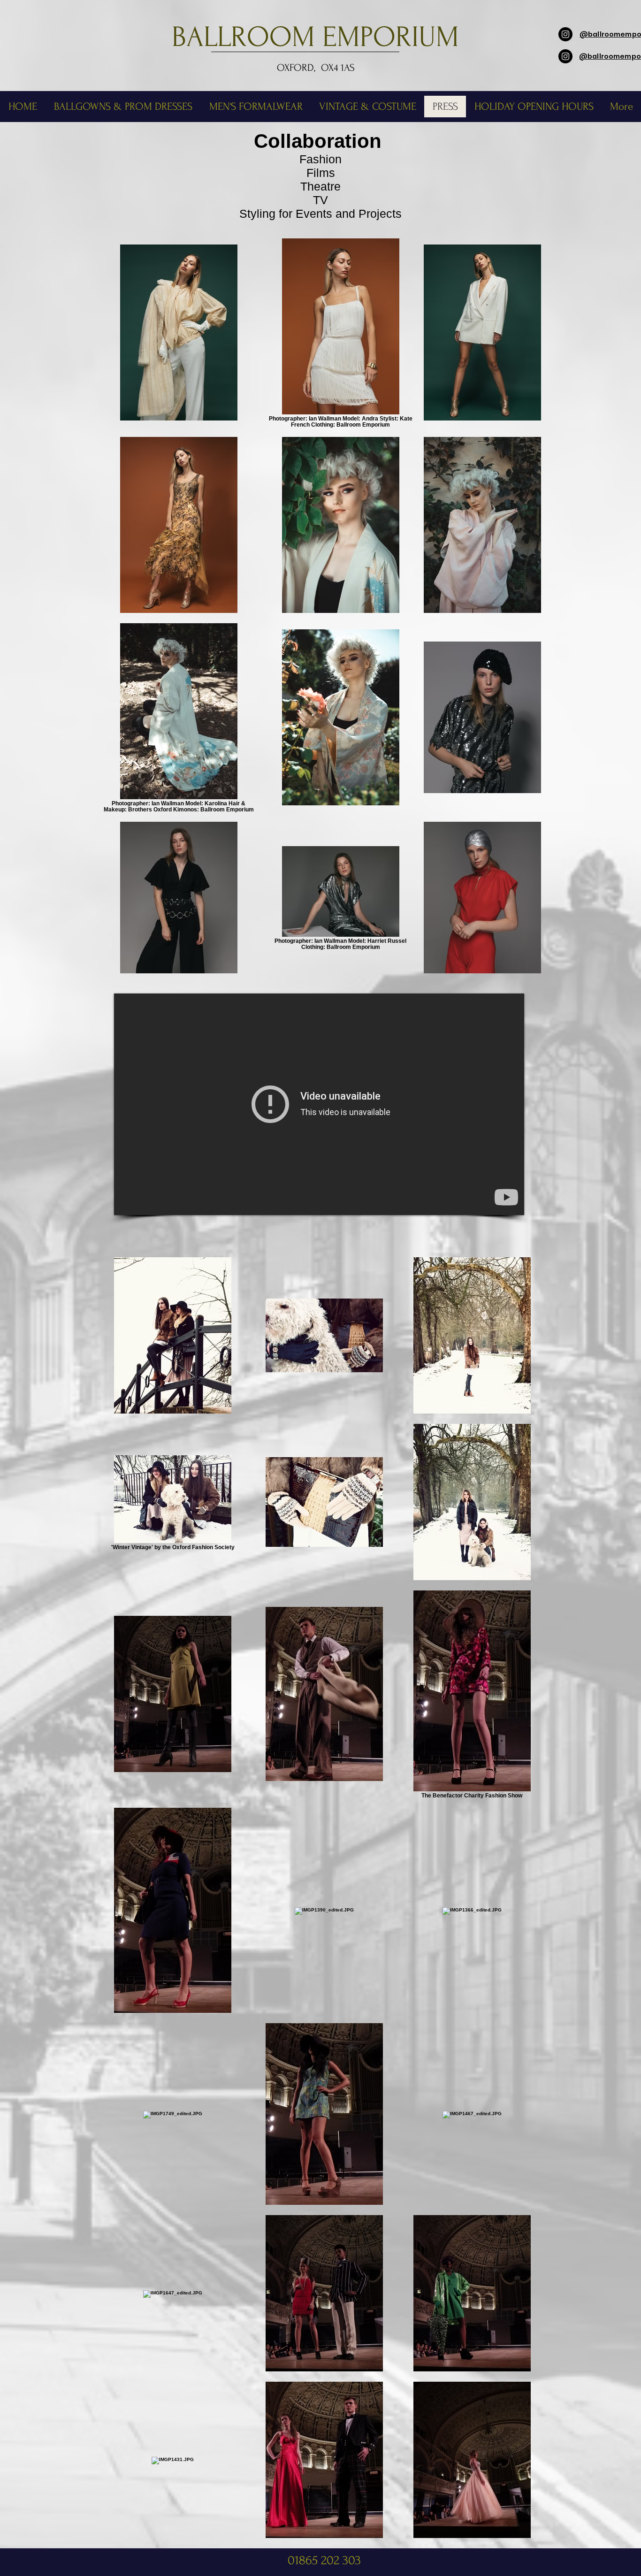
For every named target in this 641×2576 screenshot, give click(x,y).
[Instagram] (565, 34)
